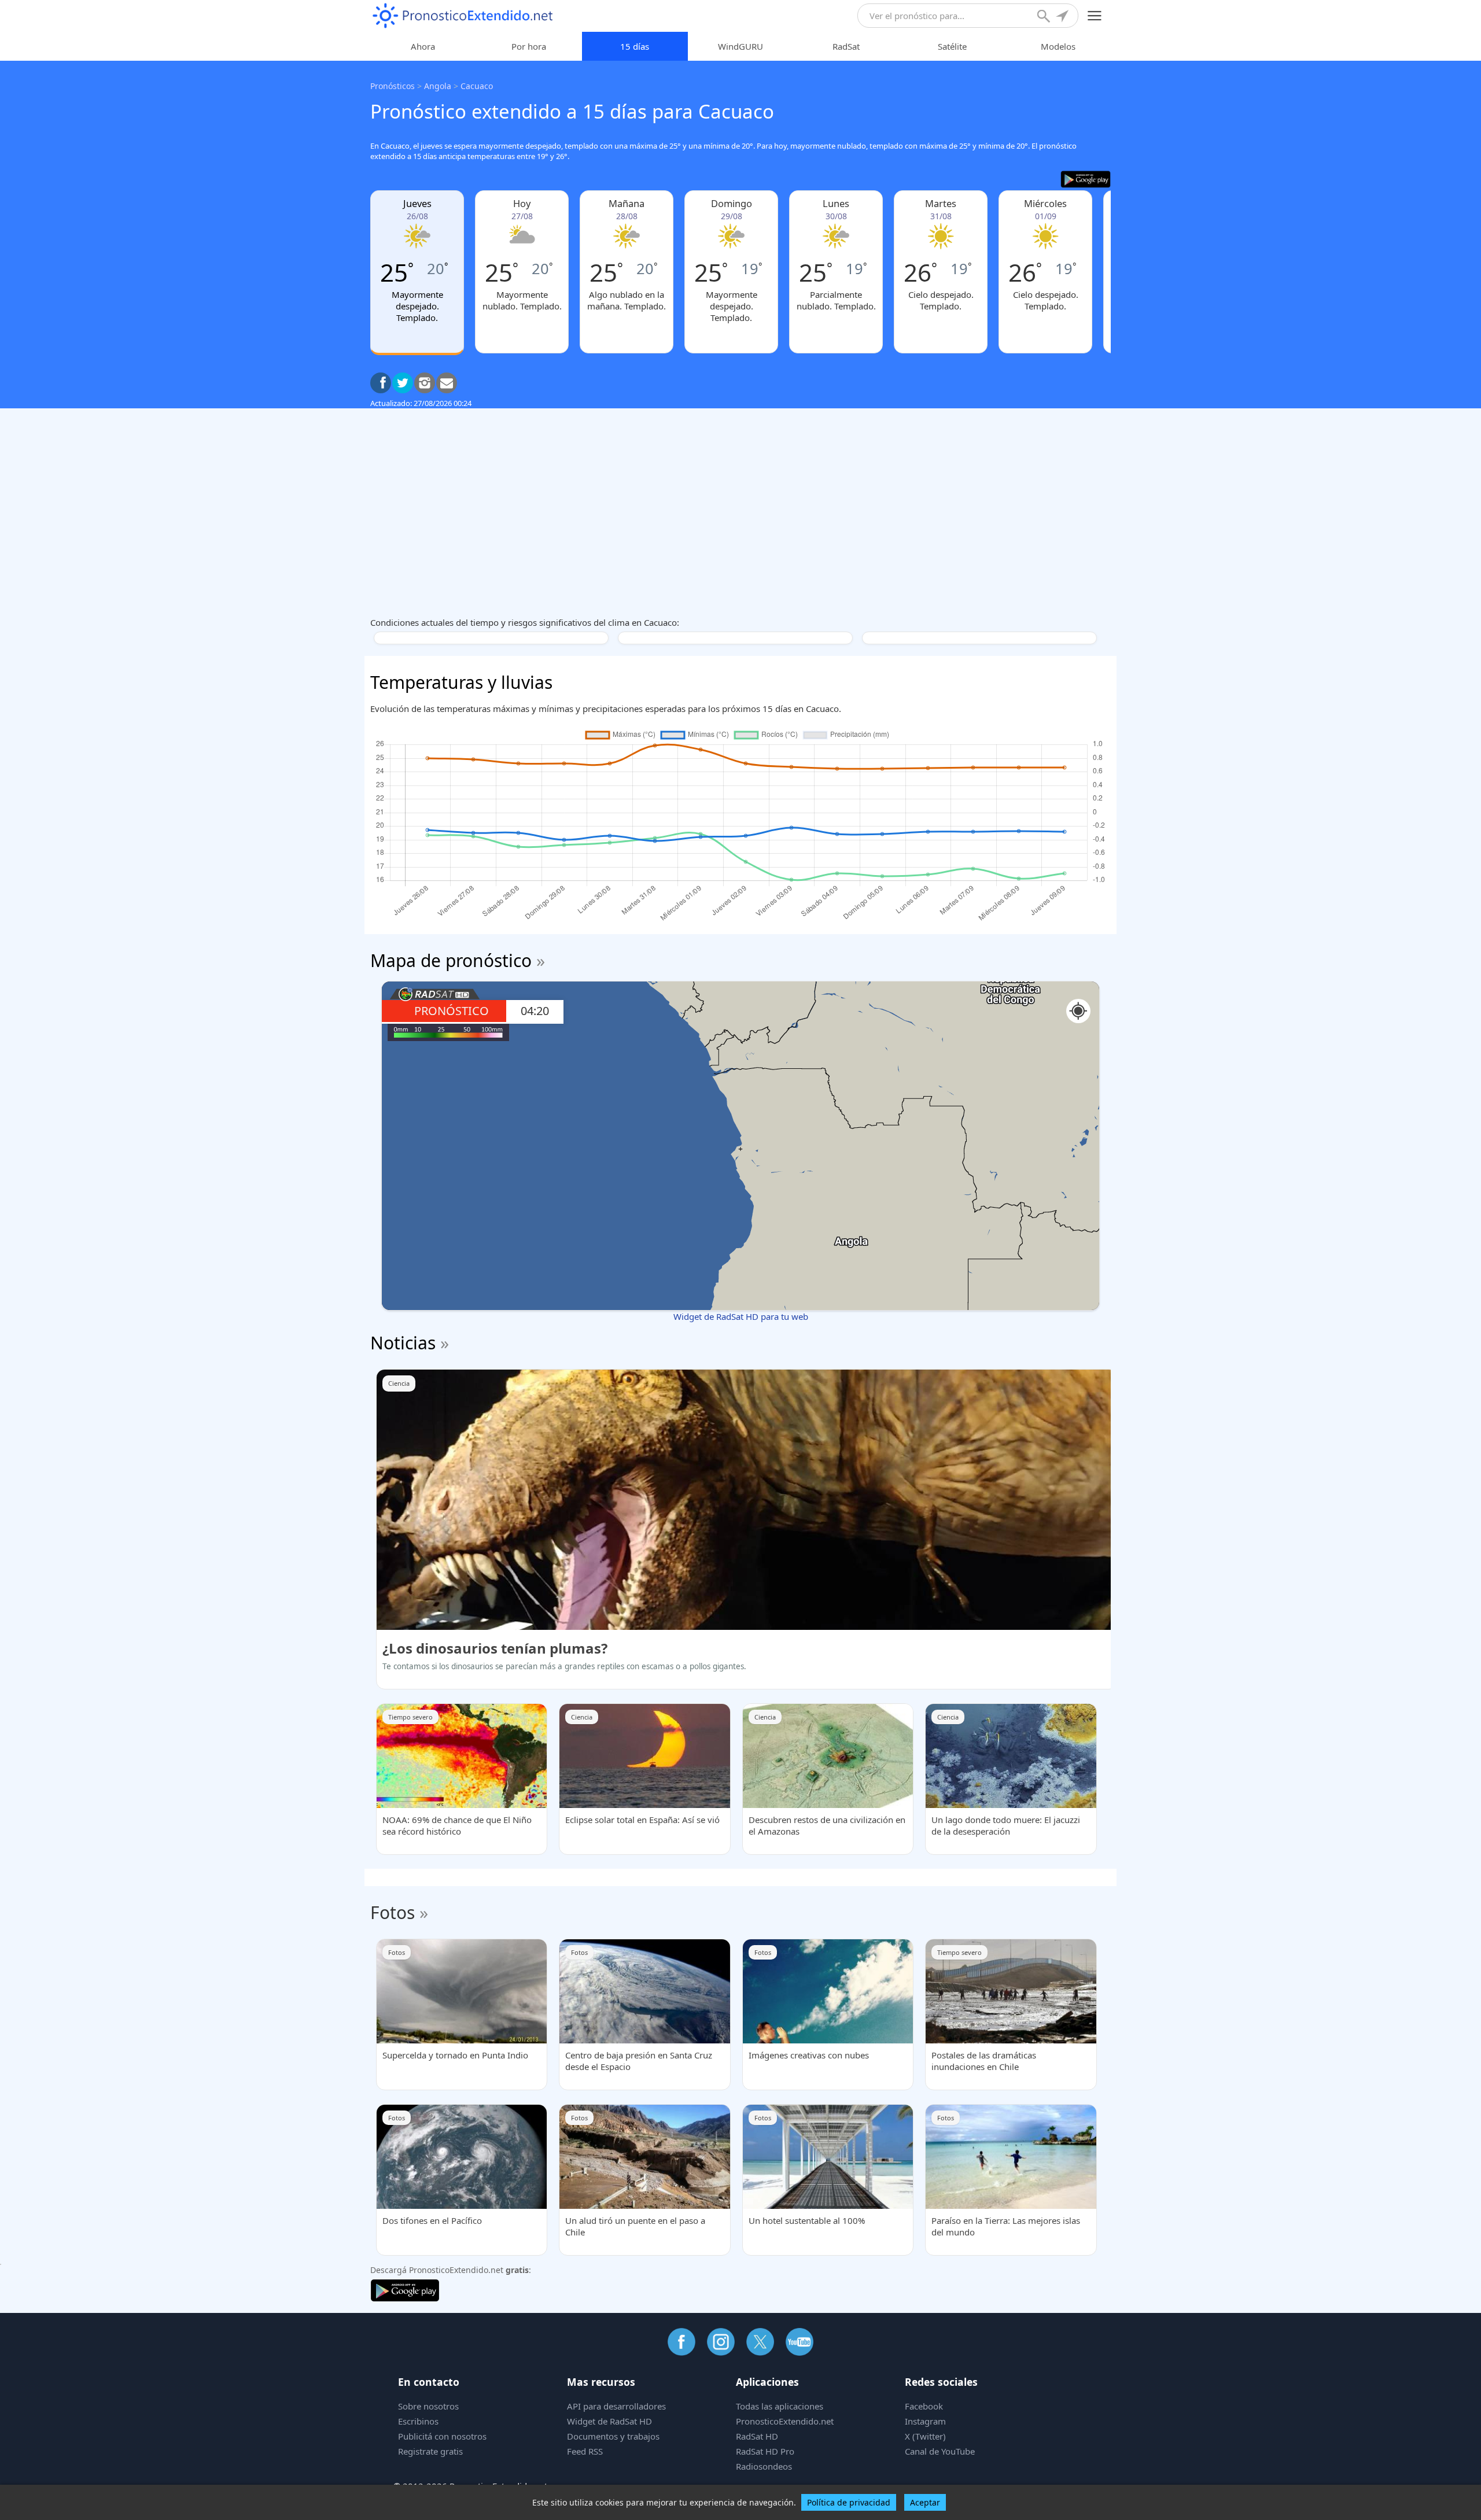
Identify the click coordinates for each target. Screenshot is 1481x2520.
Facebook (924, 2406)
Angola (438, 86)
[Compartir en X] (403, 383)
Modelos (1058, 46)
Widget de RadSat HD (609, 2421)
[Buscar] (1045, 17)
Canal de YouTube (940, 2451)
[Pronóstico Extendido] (463, 16)
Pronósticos (393, 86)
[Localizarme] (1063, 17)
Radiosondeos (764, 2466)
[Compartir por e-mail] (447, 383)
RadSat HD (757, 2436)
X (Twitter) (925, 2436)
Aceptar (925, 2502)
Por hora (529, 46)
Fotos (393, 1912)
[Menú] (1095, 16)
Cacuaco (477, 86)
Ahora (423, 46)
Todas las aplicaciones (780, 2406)
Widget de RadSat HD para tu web (741, 1316)
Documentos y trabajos (613, 2436)
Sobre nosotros (428, 2406)
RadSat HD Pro (765, 2451)
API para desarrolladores (616, 2406)
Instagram (925, 2421)
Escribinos (418, 2421)
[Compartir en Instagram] (425, 383)
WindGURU (740, 46)
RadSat (846, 46)
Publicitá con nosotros (442, 2436)
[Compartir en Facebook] (381, 383)
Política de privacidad (849, 2502)
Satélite (952, 46)
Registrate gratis (430, 2451)
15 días (635, 46)
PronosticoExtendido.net (785, 2421)
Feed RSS (585, 2451)
